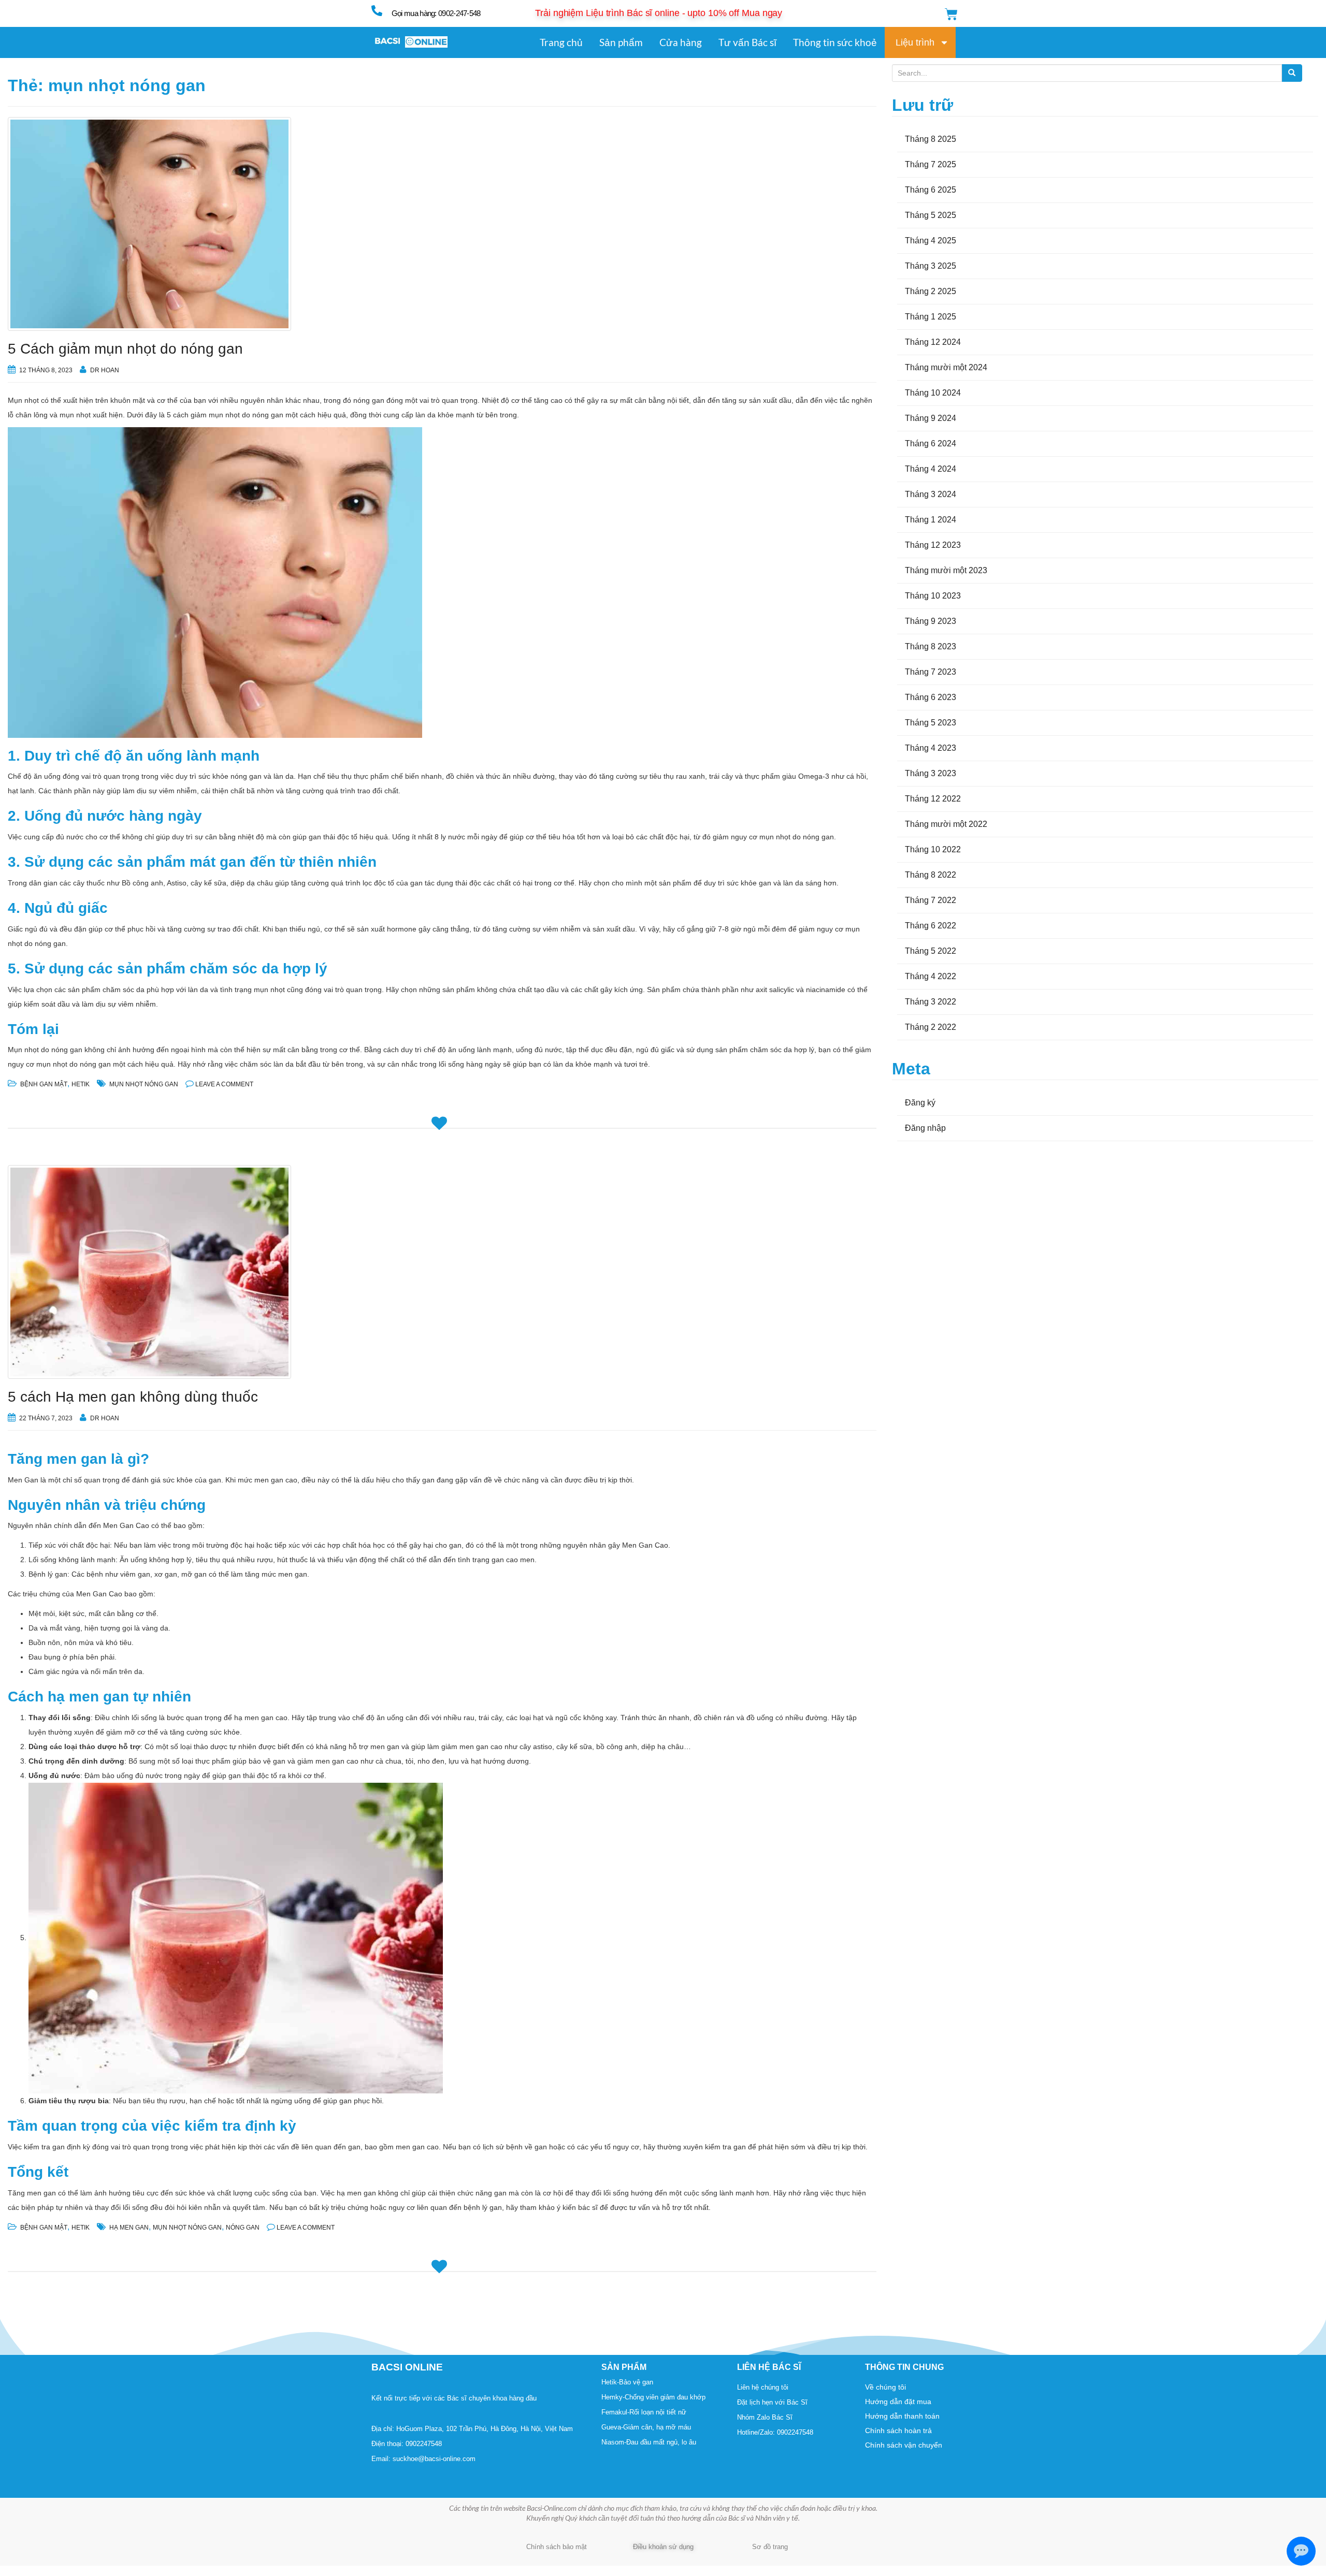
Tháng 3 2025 (931, 266)
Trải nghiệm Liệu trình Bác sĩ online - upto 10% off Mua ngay (659, 13)
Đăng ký (920, 1103)
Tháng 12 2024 (933, 342)
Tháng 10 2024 (933, 393)
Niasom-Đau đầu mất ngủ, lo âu (649, 2442)
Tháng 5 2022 (931, 951)
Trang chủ (561, 42)
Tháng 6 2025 (931, 190)
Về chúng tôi (885, 2387)
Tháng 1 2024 (931, 520)
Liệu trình (915, 42)
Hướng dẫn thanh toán (902, 2416)
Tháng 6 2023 (931, 697)
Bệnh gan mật (44, 1084)
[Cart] (951, 14)
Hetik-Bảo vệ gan (627, 2382)
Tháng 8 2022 (931, 875)
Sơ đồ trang (770, 2547)
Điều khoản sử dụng (663, 2547)
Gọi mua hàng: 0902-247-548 (436, 13)
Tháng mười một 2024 (946, 367)
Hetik (81, 1084)
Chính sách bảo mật (557, 2547)
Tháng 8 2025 (931, 139)
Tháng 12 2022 (933, 799)
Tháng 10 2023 (933, 596)
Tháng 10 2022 (933, 849)
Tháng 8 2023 (931, 646)
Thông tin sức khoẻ (835, 42)
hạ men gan (129, 2228)
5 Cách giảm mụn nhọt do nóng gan (125, 349)
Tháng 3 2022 (931, 1002)
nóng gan (243, 2228)
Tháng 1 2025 (931, 317)
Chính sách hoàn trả (898, 2431)
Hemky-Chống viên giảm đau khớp (653, 2397)
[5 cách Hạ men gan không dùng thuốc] (442, 1272)
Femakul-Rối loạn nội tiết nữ (644, 2412)
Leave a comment (224, 1084)
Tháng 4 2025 (931, 241)
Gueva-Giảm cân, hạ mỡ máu (646, 2427)
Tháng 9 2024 (931, 418)
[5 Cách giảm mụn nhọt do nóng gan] (442, 224)
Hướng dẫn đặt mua (898, 2402)
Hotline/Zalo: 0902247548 (775, 2432)
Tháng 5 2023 (931, 723)
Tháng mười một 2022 (946, 824)
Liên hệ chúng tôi (763, 2387)
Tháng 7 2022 (931, 900)
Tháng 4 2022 (931, 976)
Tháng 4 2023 (931, 748)
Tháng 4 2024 (931, 469)
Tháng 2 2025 (931, 291)
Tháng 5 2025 (931, 215)
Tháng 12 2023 (933, 545)
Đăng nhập (925, 1128)
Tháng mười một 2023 (946, 570)
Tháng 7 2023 (931, 672)
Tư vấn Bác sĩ (747, 42)
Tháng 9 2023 (931, 621)
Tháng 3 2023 (931, 773)
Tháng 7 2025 (931, 164)
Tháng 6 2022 (931, 926)
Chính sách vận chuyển (904, 2445)
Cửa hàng (681, 42)
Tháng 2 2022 (931, 1027)
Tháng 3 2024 (931, 494)
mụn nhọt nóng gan (144, 1084)
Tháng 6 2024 (931, 443)
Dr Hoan (105, 370)
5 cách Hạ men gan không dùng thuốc (133, 1397)
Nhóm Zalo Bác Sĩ (765, 2417)
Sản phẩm (621, 42)
